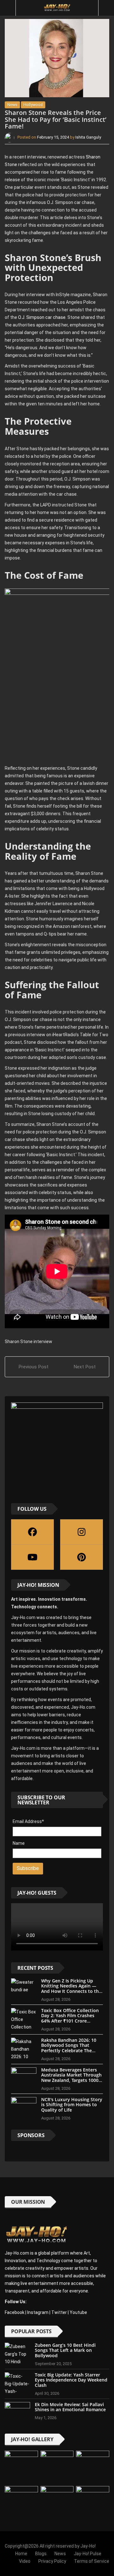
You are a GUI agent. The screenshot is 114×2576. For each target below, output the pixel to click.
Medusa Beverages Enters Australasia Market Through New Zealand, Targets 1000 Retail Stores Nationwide (71, 2078)
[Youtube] (32, 1557)
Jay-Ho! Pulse (88, 2554)
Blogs (41, 2554)
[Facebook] (32, 1532)
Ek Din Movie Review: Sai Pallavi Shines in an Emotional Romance (70, 2407)
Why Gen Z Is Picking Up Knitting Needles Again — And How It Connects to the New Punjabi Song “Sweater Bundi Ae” (71, 1991)
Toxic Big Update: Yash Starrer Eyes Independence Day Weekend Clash (71, 2380)
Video (25, 2561)
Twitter (59, 2312)
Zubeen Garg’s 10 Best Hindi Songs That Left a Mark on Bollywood (65, 2350)
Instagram (38, 2312)
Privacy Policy (52, 2561)
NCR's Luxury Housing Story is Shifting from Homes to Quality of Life (72, 2105)
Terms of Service (92, 2561)
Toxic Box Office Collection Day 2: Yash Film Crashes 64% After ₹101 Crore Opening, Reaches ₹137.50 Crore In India (70, 2021)
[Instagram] (82, 1532)
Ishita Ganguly (88, 137)
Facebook (15, 2312)
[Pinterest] (82, 1557)
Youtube (78, 2312)
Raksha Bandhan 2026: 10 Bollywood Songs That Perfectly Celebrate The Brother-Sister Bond (69, 2048)
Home (21, 2554)
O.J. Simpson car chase (42, 317)
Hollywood (33, 105)
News (12, 105)
